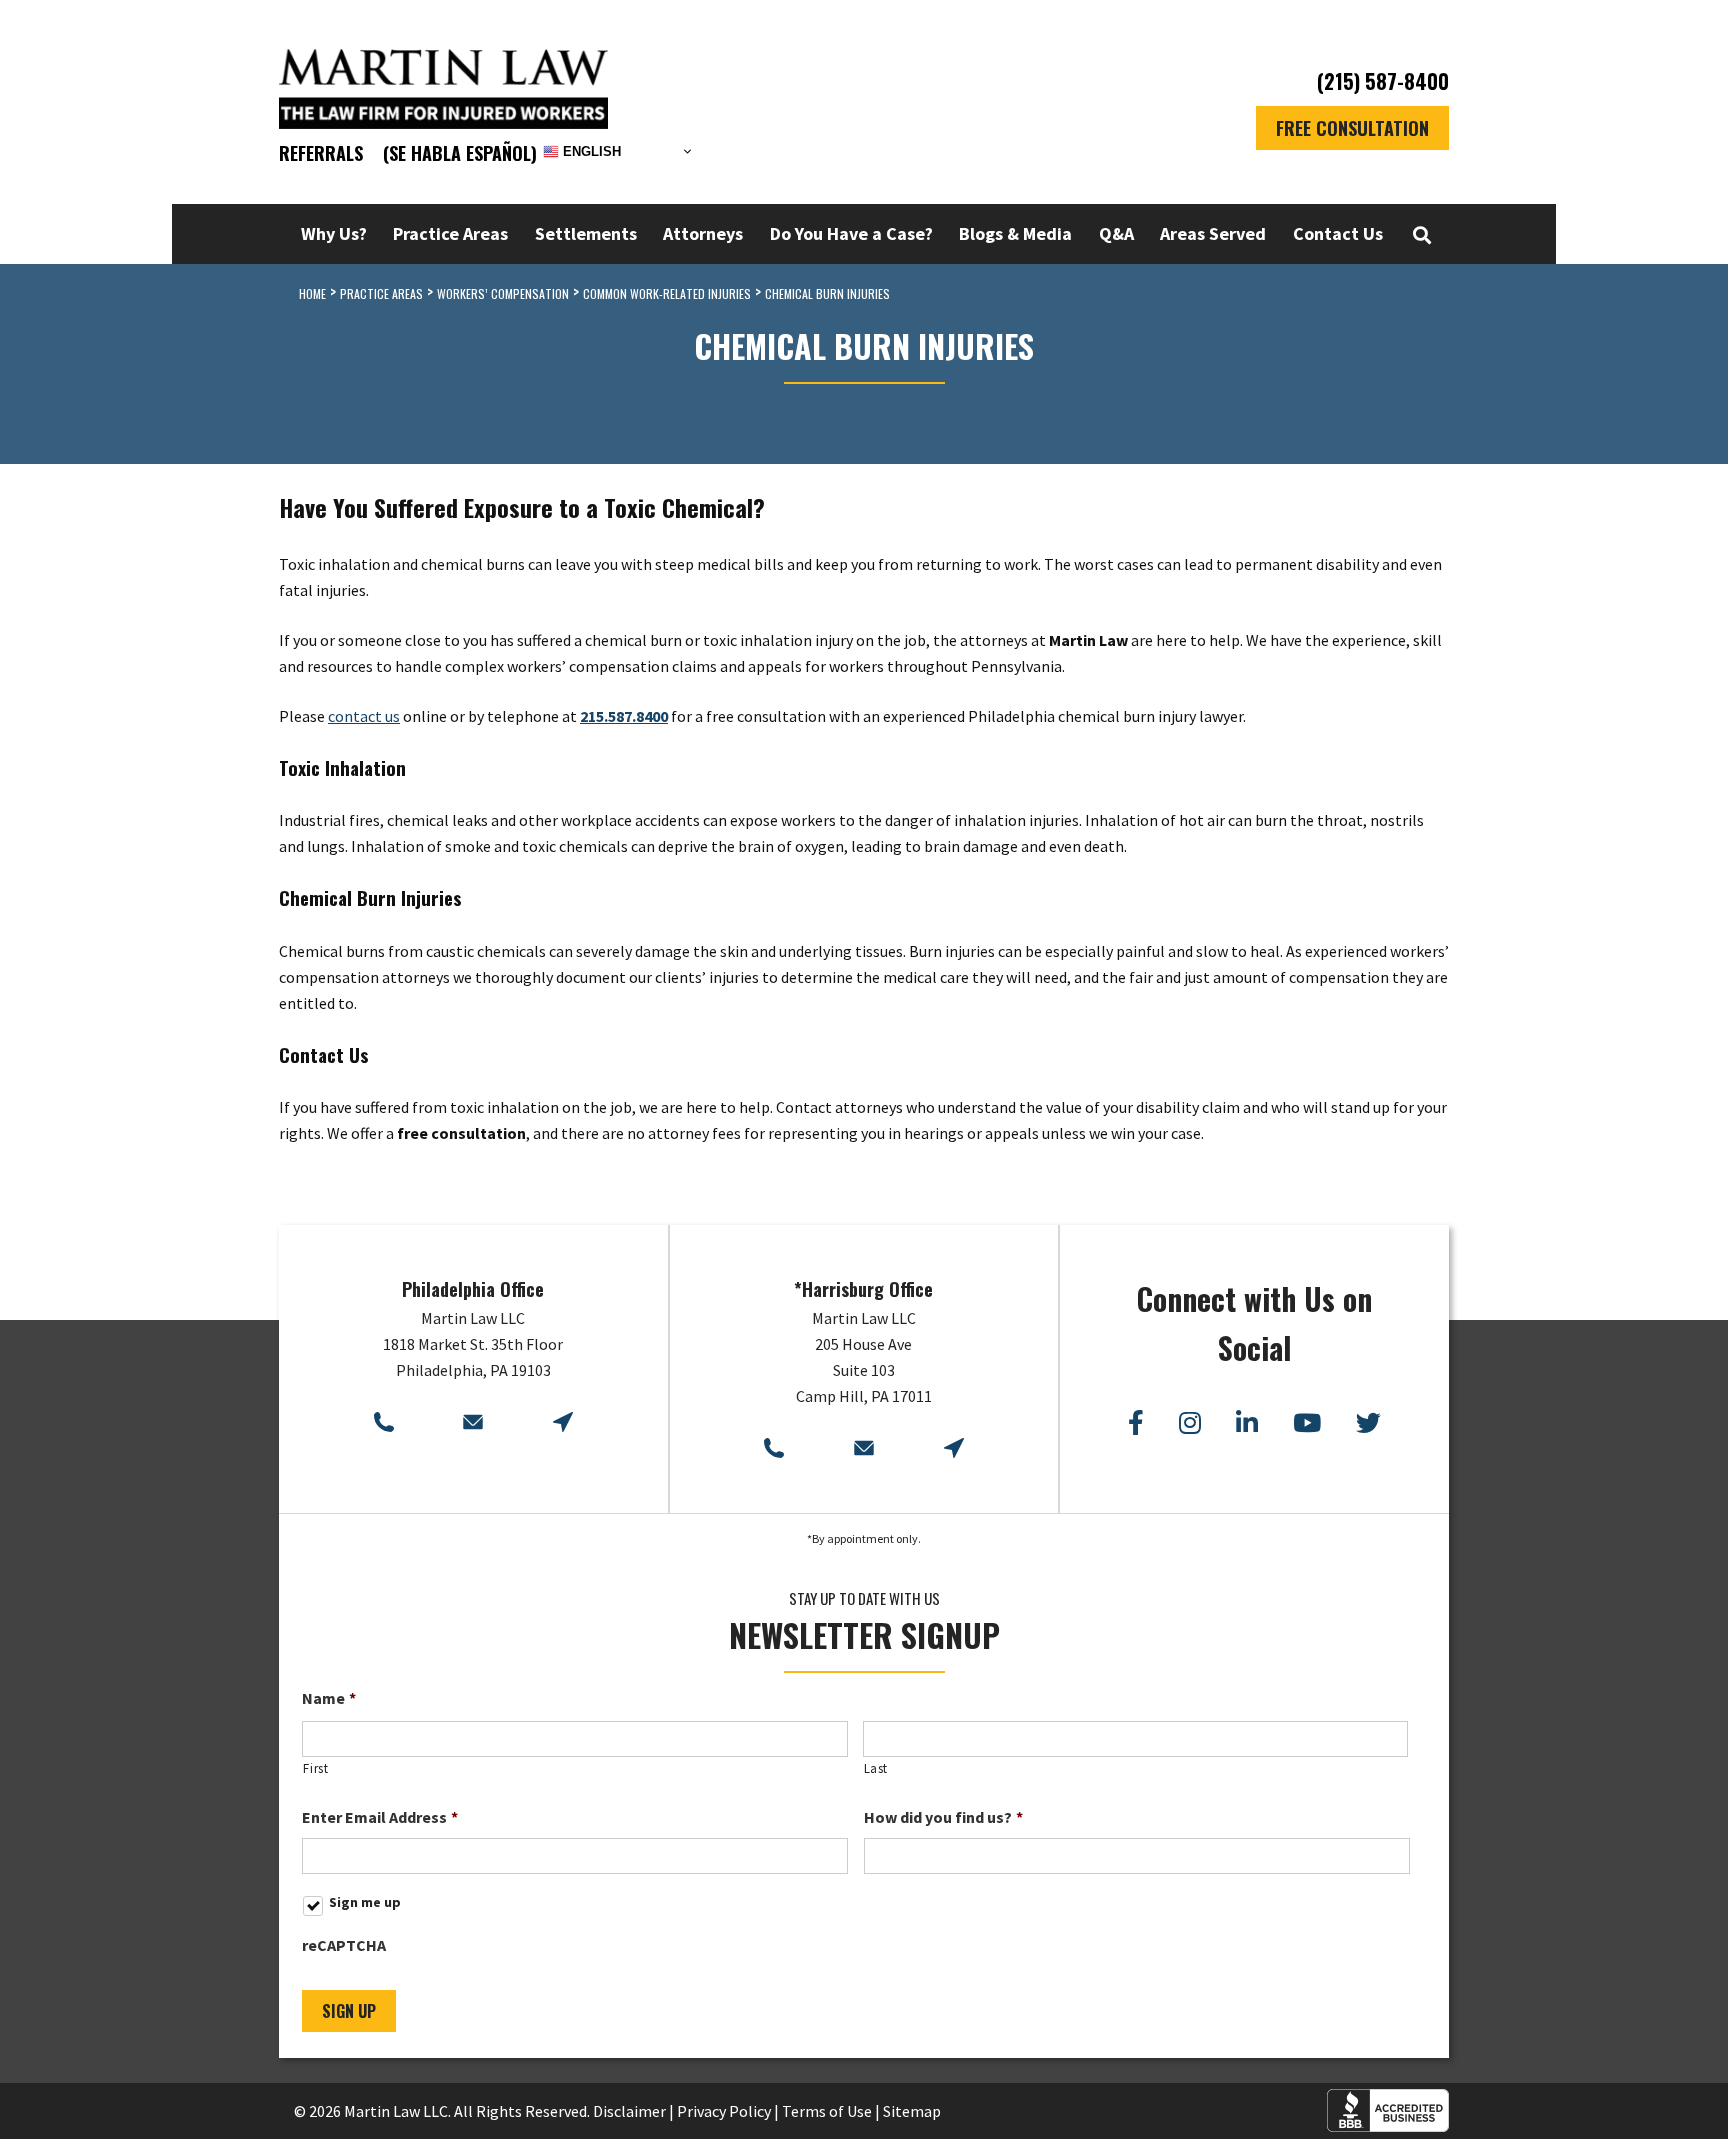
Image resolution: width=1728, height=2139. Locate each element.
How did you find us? (943, 1817)
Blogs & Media (1015, 233)
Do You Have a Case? (851, 233)
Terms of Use (827, 2111)
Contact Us (1338, 233)
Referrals (321, 153)
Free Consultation (1352, 128)
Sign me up (365, 1902)
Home (312, 293)
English (590, 151)
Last (876, 1768)
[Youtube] (1307, 1423)
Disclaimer (629, 2111)
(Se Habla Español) (460, 153)
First (315, 1768)
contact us (364, 716)
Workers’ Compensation (503, 293)
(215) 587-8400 (1383, 81)
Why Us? (334, 233)
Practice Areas (450, 233)
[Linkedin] (1247, 1423)
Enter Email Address (380, 1817)
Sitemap (912, 2111)
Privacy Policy (724, 2111)
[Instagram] (1190, 1423)
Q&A (1116, 233)
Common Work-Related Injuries (667, 293)
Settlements (586, 233)
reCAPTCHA (344, 1945)
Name (329, 1698)
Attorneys (703, 233)
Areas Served (1213, 233)
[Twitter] (1368, 1423)
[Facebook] (1136, 1423)
